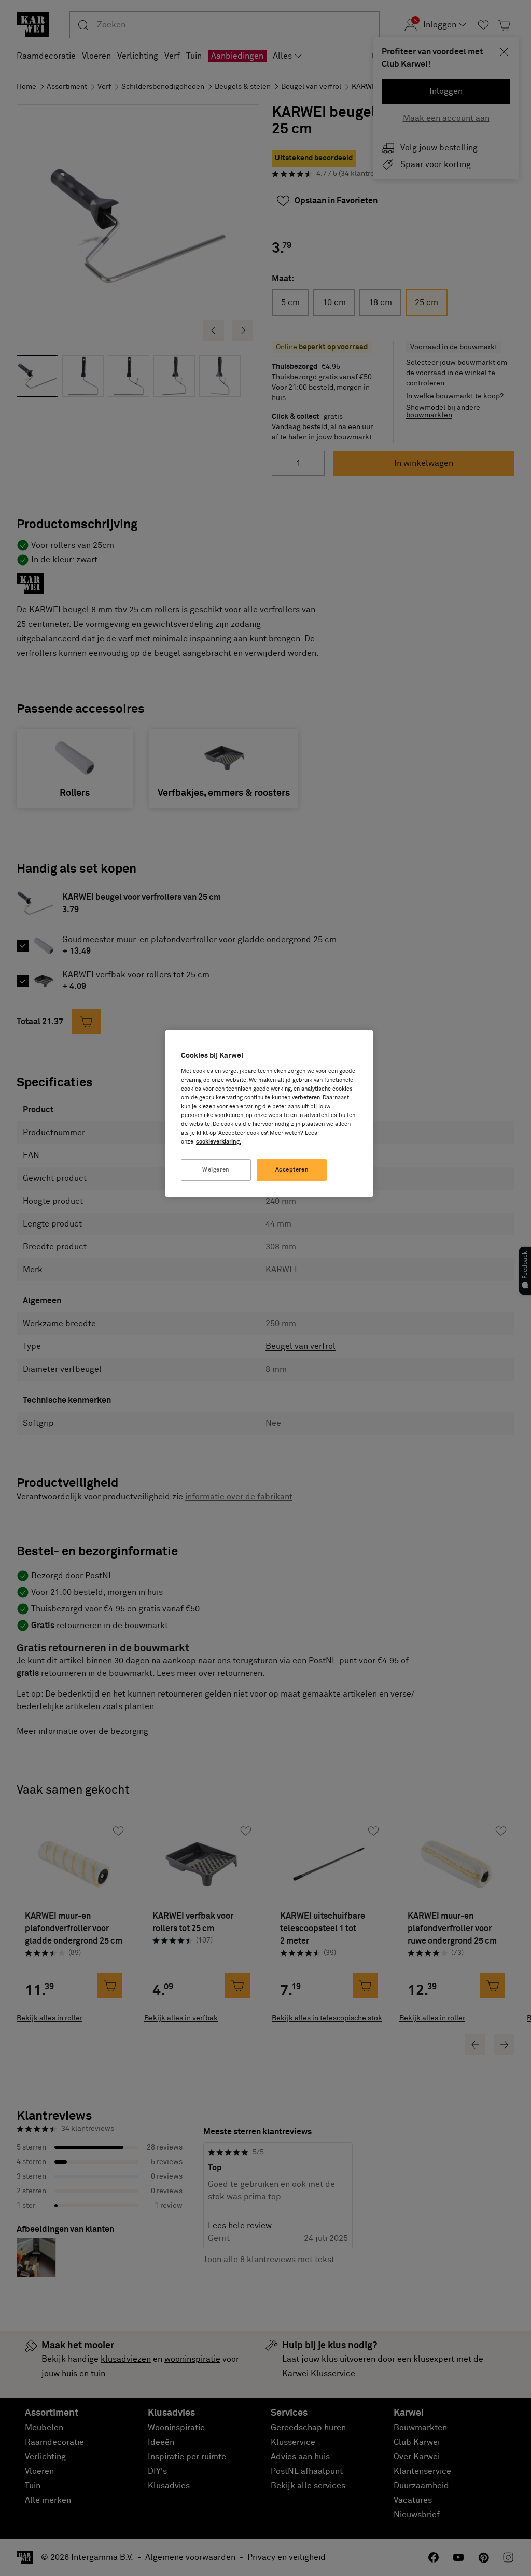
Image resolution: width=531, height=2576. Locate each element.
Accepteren (292, 1170)
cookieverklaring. (219, 1142)
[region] (269, 1114)
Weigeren (216, 1170)
